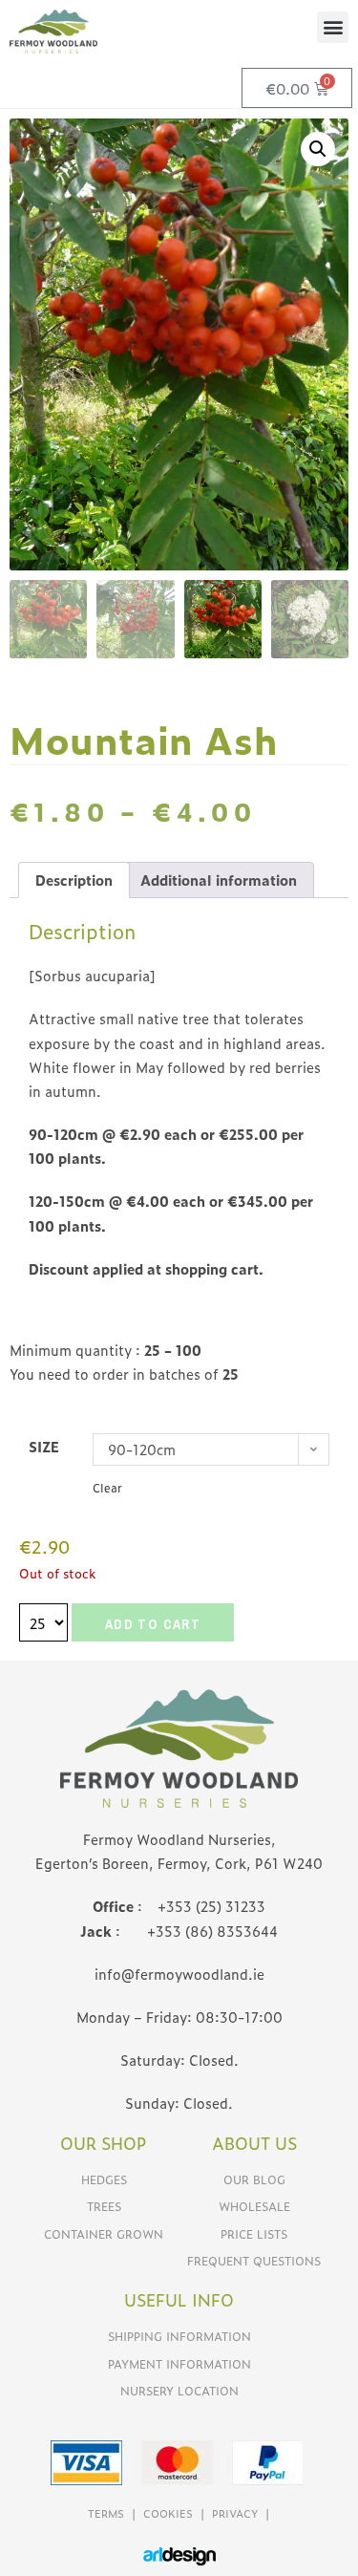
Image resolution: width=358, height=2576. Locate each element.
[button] (333, 27)
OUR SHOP (104, 2143)
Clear (107, 1488)
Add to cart (153, 1624)
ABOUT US (254, 2143)
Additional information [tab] (219, 880)
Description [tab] (74, 880)
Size (44, 1446)
